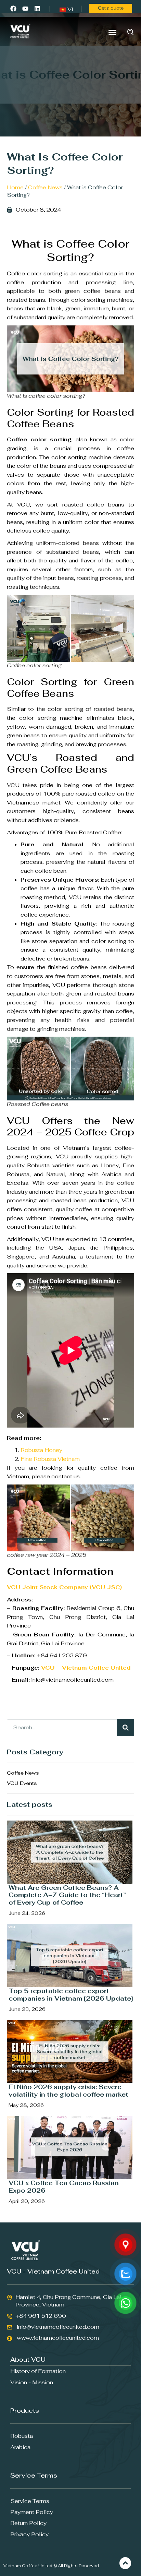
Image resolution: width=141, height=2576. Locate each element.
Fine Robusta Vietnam (51, 1459)
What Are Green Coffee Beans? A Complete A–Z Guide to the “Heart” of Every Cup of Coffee (67, 1895)
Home (15, 187)
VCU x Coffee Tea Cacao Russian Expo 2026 (64, 2187)
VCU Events (22, 1783)
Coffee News (45, 187)
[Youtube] (25, 8)
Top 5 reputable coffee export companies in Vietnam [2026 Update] (71, 1995)
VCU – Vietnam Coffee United (86, 1668)
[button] (113, 32)
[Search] (126, 1728)
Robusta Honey (41, 1450)
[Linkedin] (37, 8)
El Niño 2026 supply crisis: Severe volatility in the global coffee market (68, 2091)
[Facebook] (13, 8)
